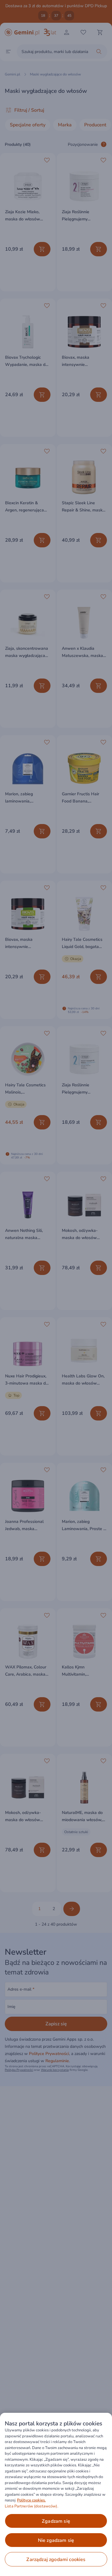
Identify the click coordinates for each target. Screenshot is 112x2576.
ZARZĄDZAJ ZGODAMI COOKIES (56, 2560)
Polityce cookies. (31, 2500)
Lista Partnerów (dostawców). (32, 2506)
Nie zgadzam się (56, 2540)
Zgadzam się (56, 2521)
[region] (56, 2494)
